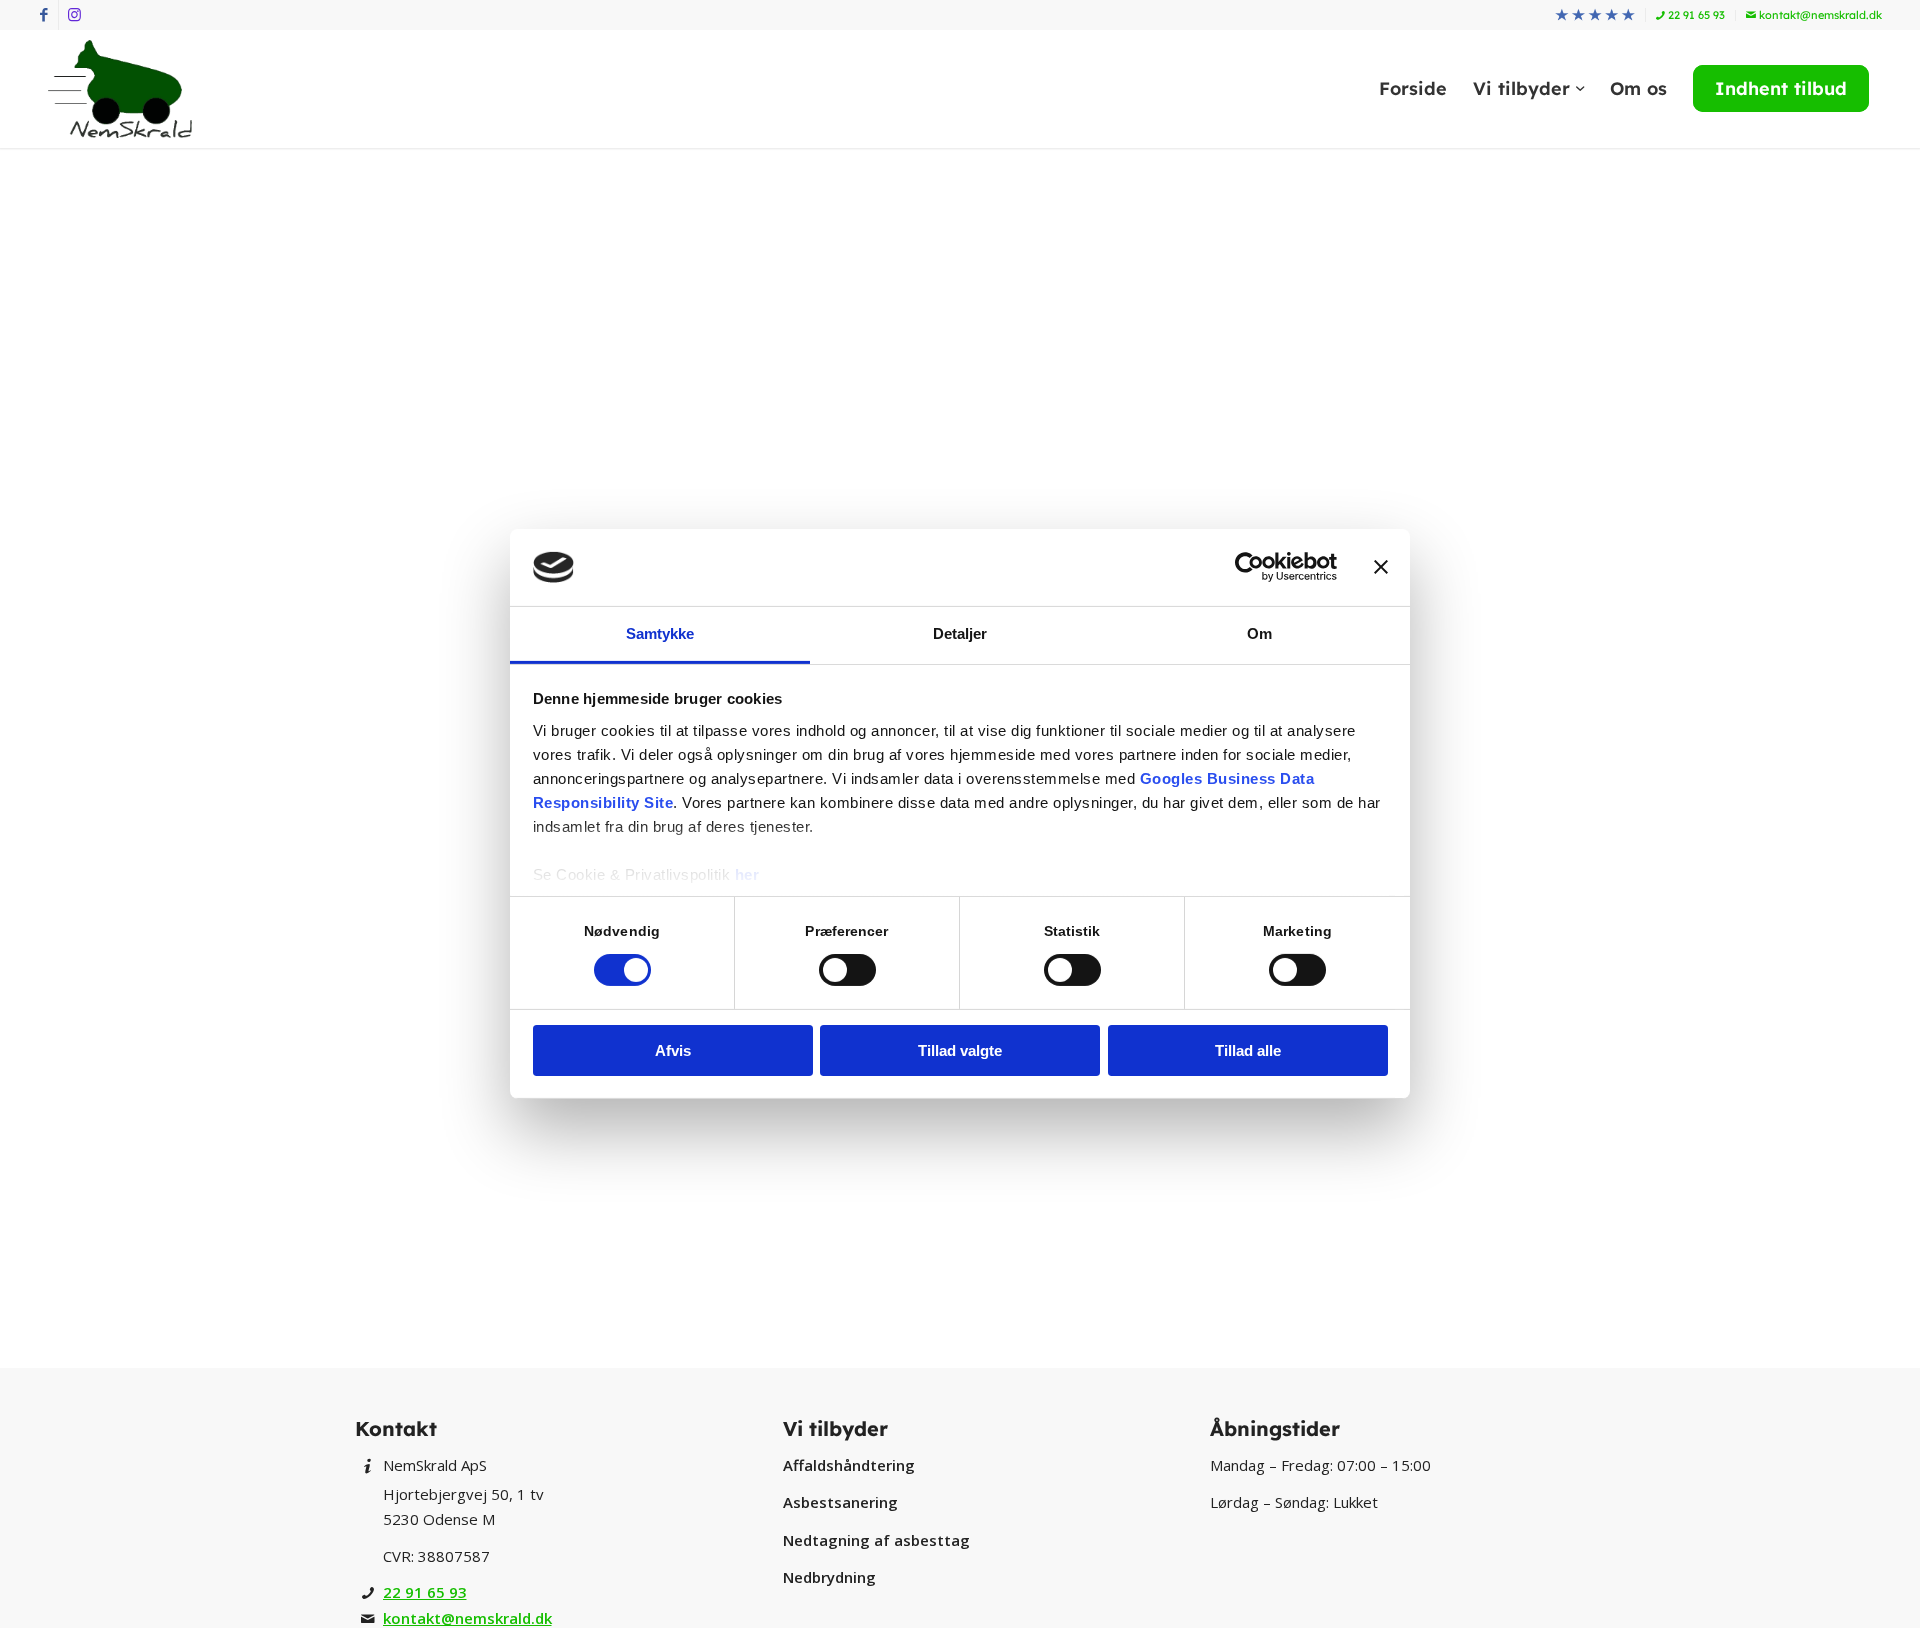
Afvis (673, 1050)
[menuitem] (1595, 15)
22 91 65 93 (1695, 15)
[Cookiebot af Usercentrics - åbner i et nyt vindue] (1249, 567)
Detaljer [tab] (960, 633)
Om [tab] (1259, 633)
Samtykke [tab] (660, 633)
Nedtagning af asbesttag (876, 1540)
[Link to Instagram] (74, 15)
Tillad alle (1248, 1050)
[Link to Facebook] (43, 15)
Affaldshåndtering (849, 1465)
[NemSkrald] (120, 89)
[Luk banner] (1381, 567)
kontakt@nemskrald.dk (1819, 15)
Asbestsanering (840, 1502)
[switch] (847, 970)
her (747, 874)
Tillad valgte (960, 1050)
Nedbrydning (829, 1577)
